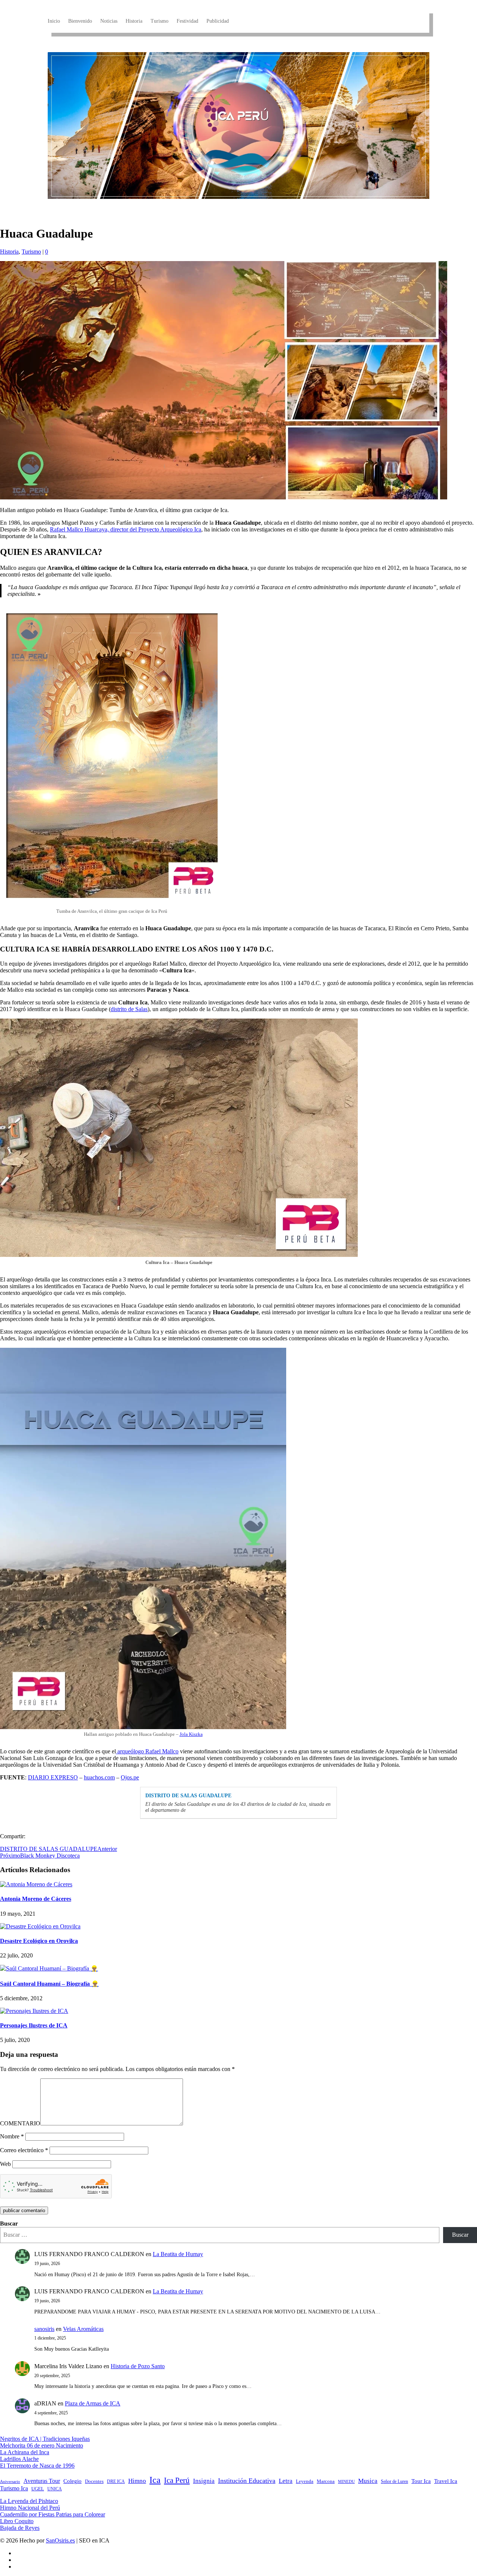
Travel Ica (446, 2481)
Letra (286, 2481)
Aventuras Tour (42, 2481)
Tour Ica (421, 2481)
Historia (134, 21)
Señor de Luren (394, 2481)
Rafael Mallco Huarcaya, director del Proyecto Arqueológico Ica (126, 529)
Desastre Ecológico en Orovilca (39, 1941)
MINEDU (346, 2482)
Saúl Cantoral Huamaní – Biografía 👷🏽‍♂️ (49, 1984)
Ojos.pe (130, 1777)
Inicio (54, 21)
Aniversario (10, 2482)
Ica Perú (177, 2480)
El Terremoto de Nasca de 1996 (37, 2466)
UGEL (38, 2489)
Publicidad (218, 21)
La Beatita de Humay (178, 2254)
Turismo (159, 21)
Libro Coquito (17, 2521)
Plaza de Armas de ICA (93, 2403)
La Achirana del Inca (25, 2452)
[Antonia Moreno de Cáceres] (36, 1884)
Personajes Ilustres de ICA (34, 2025)
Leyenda (305, 2481)
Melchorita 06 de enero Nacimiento (42, 2445)
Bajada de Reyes (20, 2528)
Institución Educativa (247, 2481)
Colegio (72, 2481)
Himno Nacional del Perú (30, 2508)
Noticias (109, 21)
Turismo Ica (14, 2488)
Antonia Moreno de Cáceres (36, 1899)
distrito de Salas (129, 1009)
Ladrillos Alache (19, 2459)
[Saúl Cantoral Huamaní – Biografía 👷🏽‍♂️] (49, 1968)
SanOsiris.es (60, 2540)
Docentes (94, 2481)
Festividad (187, 21)
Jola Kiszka (191, 1734)
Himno (137, 2481)
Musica (368, 2481)
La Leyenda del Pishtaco (29, 2501)
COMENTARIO (20, 2123)
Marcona (326, 2481)
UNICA (55, 2489)
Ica (155, 2480)
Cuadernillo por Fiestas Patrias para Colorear (53, 2514)
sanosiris (44, 2329)
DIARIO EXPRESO (53, 1777)
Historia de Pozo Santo (138, 2366)
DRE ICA (116, 2481)
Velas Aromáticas (83, 2329)
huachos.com (99, 1777)
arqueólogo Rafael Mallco (147, 1751)
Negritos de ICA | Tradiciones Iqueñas (45, 2439)
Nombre (12, 2136)
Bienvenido (80, 21)
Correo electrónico (24, 2150)
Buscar (9, 2224)
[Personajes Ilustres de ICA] (34, 2011)
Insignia (204, 2481)
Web (5, 2164)
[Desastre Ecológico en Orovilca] (40, 1926)
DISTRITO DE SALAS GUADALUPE (188, 1796)
